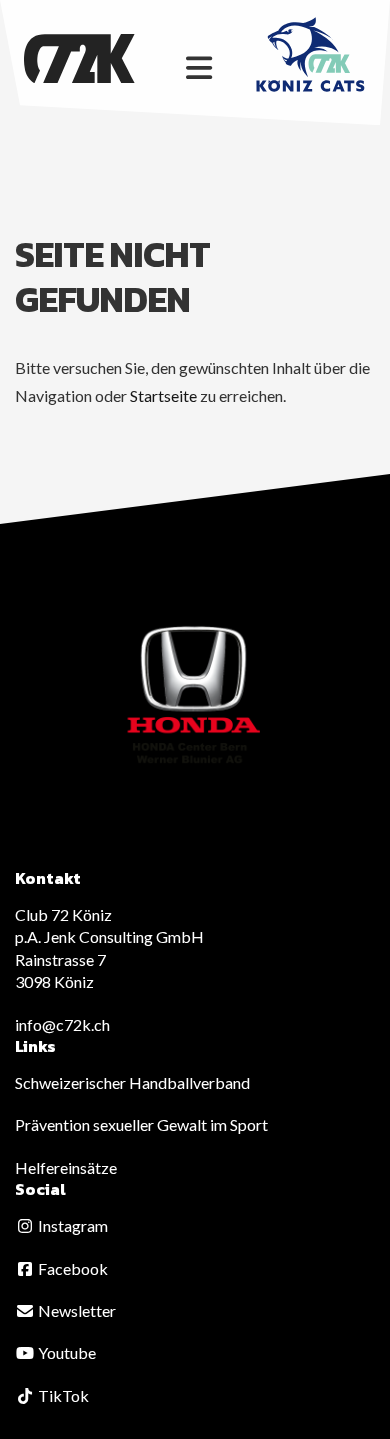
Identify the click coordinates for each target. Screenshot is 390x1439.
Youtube (65, 1352)
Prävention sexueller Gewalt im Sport (141, 1124)
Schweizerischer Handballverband (132, 1082)
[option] (195, 696)
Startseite (163, 395)
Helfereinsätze (66, 1167)
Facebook (71, 1268)
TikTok (62, 1395)
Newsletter (75, 1310)
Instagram (71, 1225)
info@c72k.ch (62, 1024)
